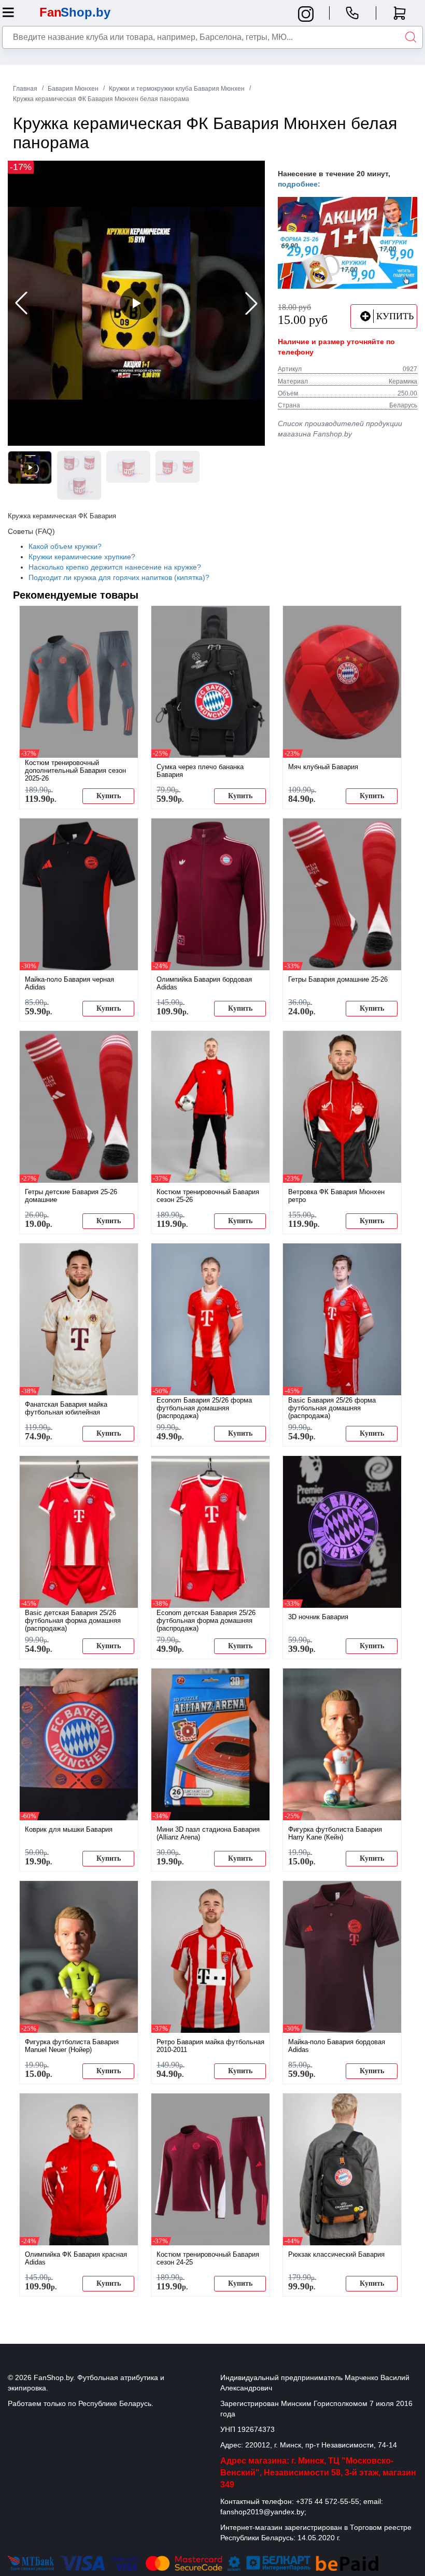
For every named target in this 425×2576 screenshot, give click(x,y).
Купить (109, 796)
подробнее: (299, 184)
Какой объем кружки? (65, 546)
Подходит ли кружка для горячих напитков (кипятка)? (119, 577)
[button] (251, 303)
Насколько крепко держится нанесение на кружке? (115, 567)
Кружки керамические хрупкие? (82, 557)
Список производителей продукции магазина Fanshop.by (340, 429)
